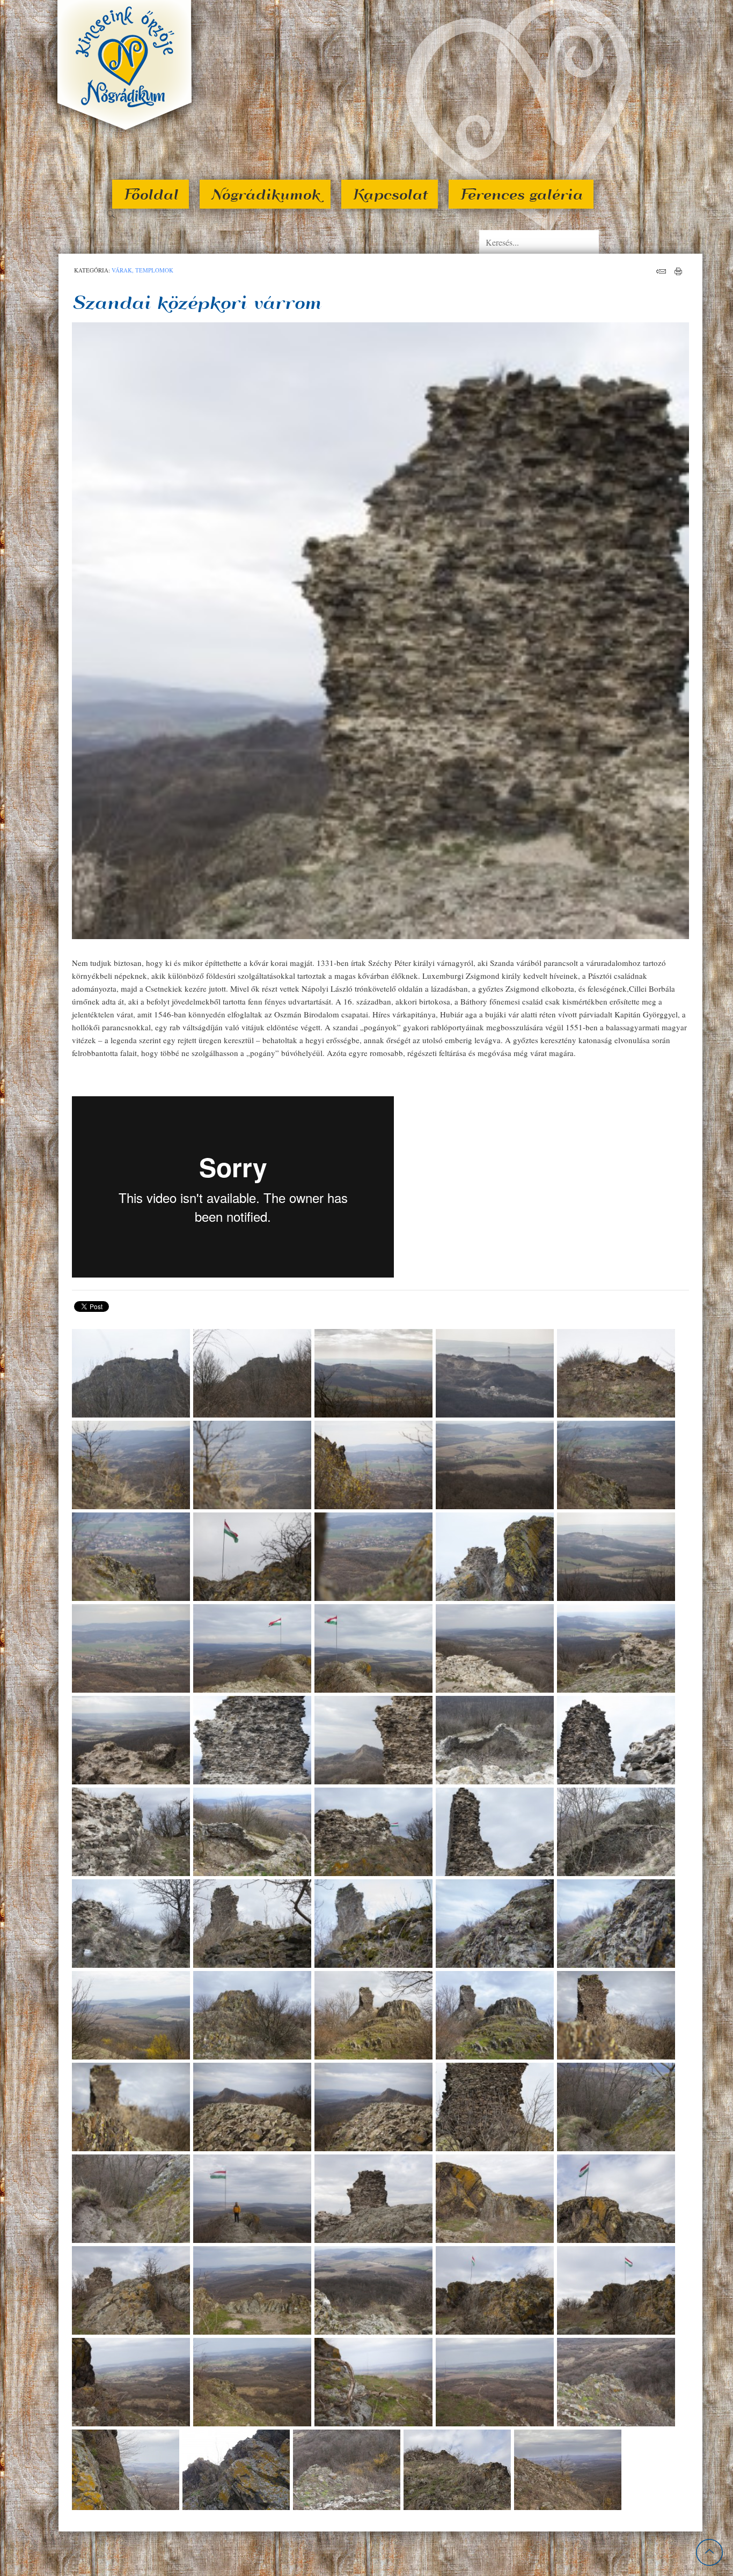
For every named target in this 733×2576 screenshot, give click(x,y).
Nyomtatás (679, 271)
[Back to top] (709, 2552)
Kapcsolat (390, 194)
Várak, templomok (142, 270)
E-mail (661, 271)
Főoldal (151, 194)
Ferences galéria (521, 194)
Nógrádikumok (265, 194)
